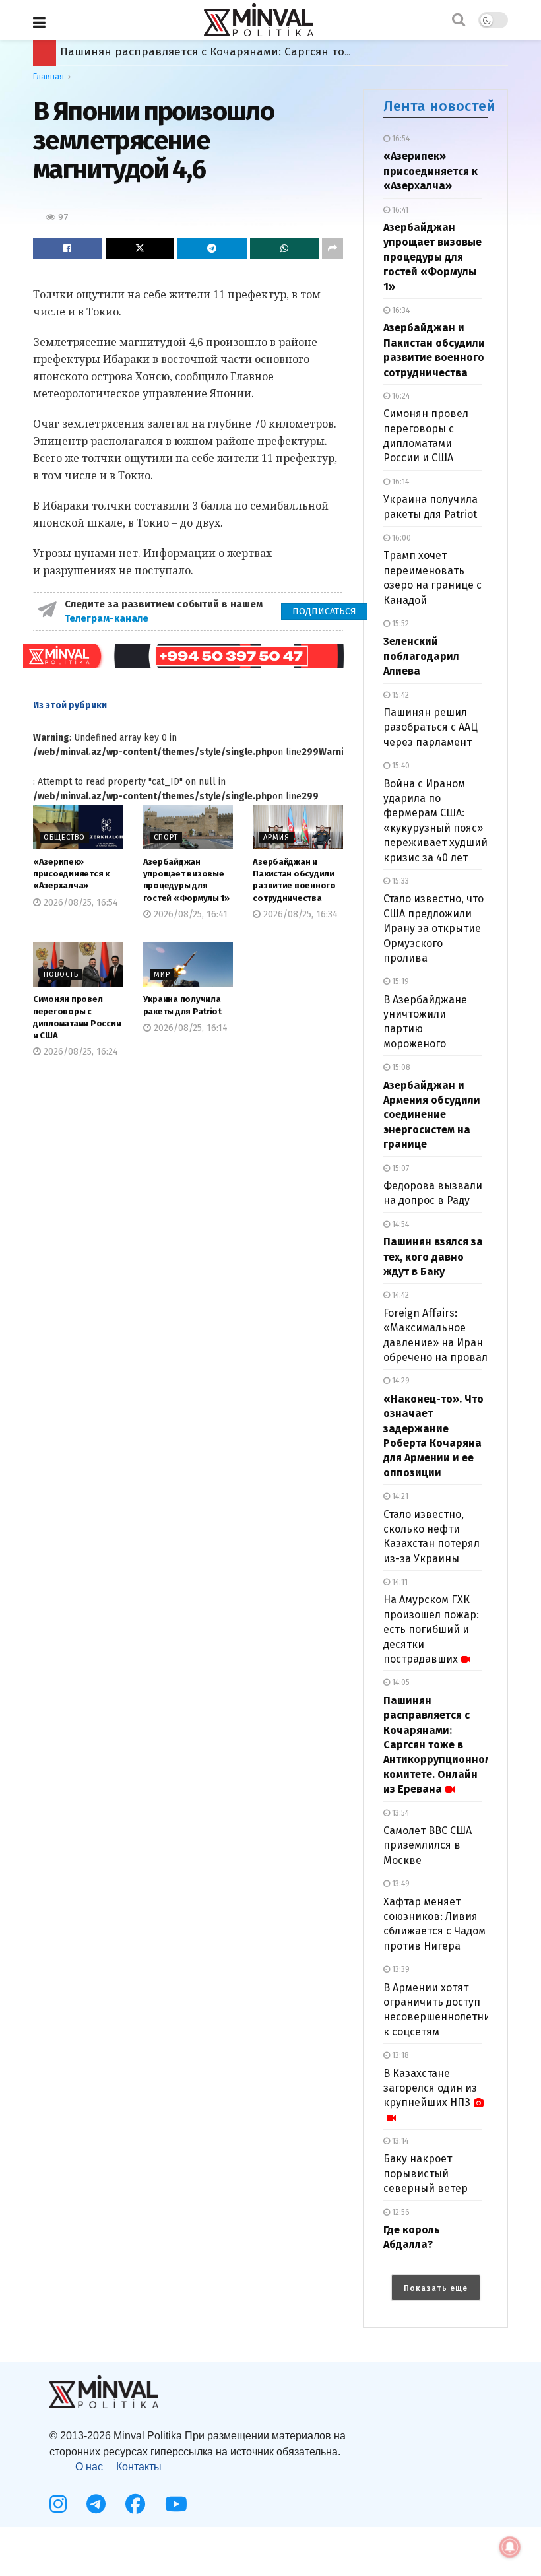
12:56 (400, 2212)
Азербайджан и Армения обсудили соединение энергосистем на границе (432, 1115)
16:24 (400, 396)
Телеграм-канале (108, 618)
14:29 (400, 1381)
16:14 (399, 482)
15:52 (399, 624)
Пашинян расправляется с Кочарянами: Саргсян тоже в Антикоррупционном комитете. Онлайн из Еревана (438, 1745)
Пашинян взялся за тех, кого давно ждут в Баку (433, 1257)
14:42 (399, 1295)
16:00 (400, 538)
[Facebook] (135, 2504)
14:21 (399, 1496)
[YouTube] (176, 2504)
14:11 (399, 1582)
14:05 (400, 1682)
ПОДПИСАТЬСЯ (324, 611)
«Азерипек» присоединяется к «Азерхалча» (71, 874)
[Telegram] (96, 2504)
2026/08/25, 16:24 (80, 1052)
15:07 (399, 1168)
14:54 (399, 1224)
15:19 (399, 981)
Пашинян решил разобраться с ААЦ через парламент (430, 727)
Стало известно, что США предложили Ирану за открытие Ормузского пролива (433, 928)
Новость (61, 974)
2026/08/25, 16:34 (299, 914)
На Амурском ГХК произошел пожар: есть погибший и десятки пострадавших (431, 1629)
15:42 (399, 695)
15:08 (400, 1067)
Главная (48, 77)
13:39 (400, 1969)
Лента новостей (439, 106)
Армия (276, 837)
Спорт (166, 837)
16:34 (400, 310)
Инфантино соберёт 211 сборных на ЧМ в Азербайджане (217, 52)
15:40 (400, 766)
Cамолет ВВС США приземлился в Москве (428, 1845)
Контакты (139, 2467)
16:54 (400, 139)
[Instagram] (58, 2504)
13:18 (399, 2055)
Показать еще (436, 2288)
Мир (162, 974)
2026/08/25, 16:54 (80, 903)
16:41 (399, 210)
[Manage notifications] (510, 2547)
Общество (64, 837)
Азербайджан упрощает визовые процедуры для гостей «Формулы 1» (432, 257)
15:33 (399, 881)
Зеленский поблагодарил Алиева (421, 656)
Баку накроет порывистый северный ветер (426, 2173)
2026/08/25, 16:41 (189, 914)
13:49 (400, 1884)
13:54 (399, 1813)
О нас (89, 2467)
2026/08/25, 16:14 (189, 1028)
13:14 (399, 2141)
